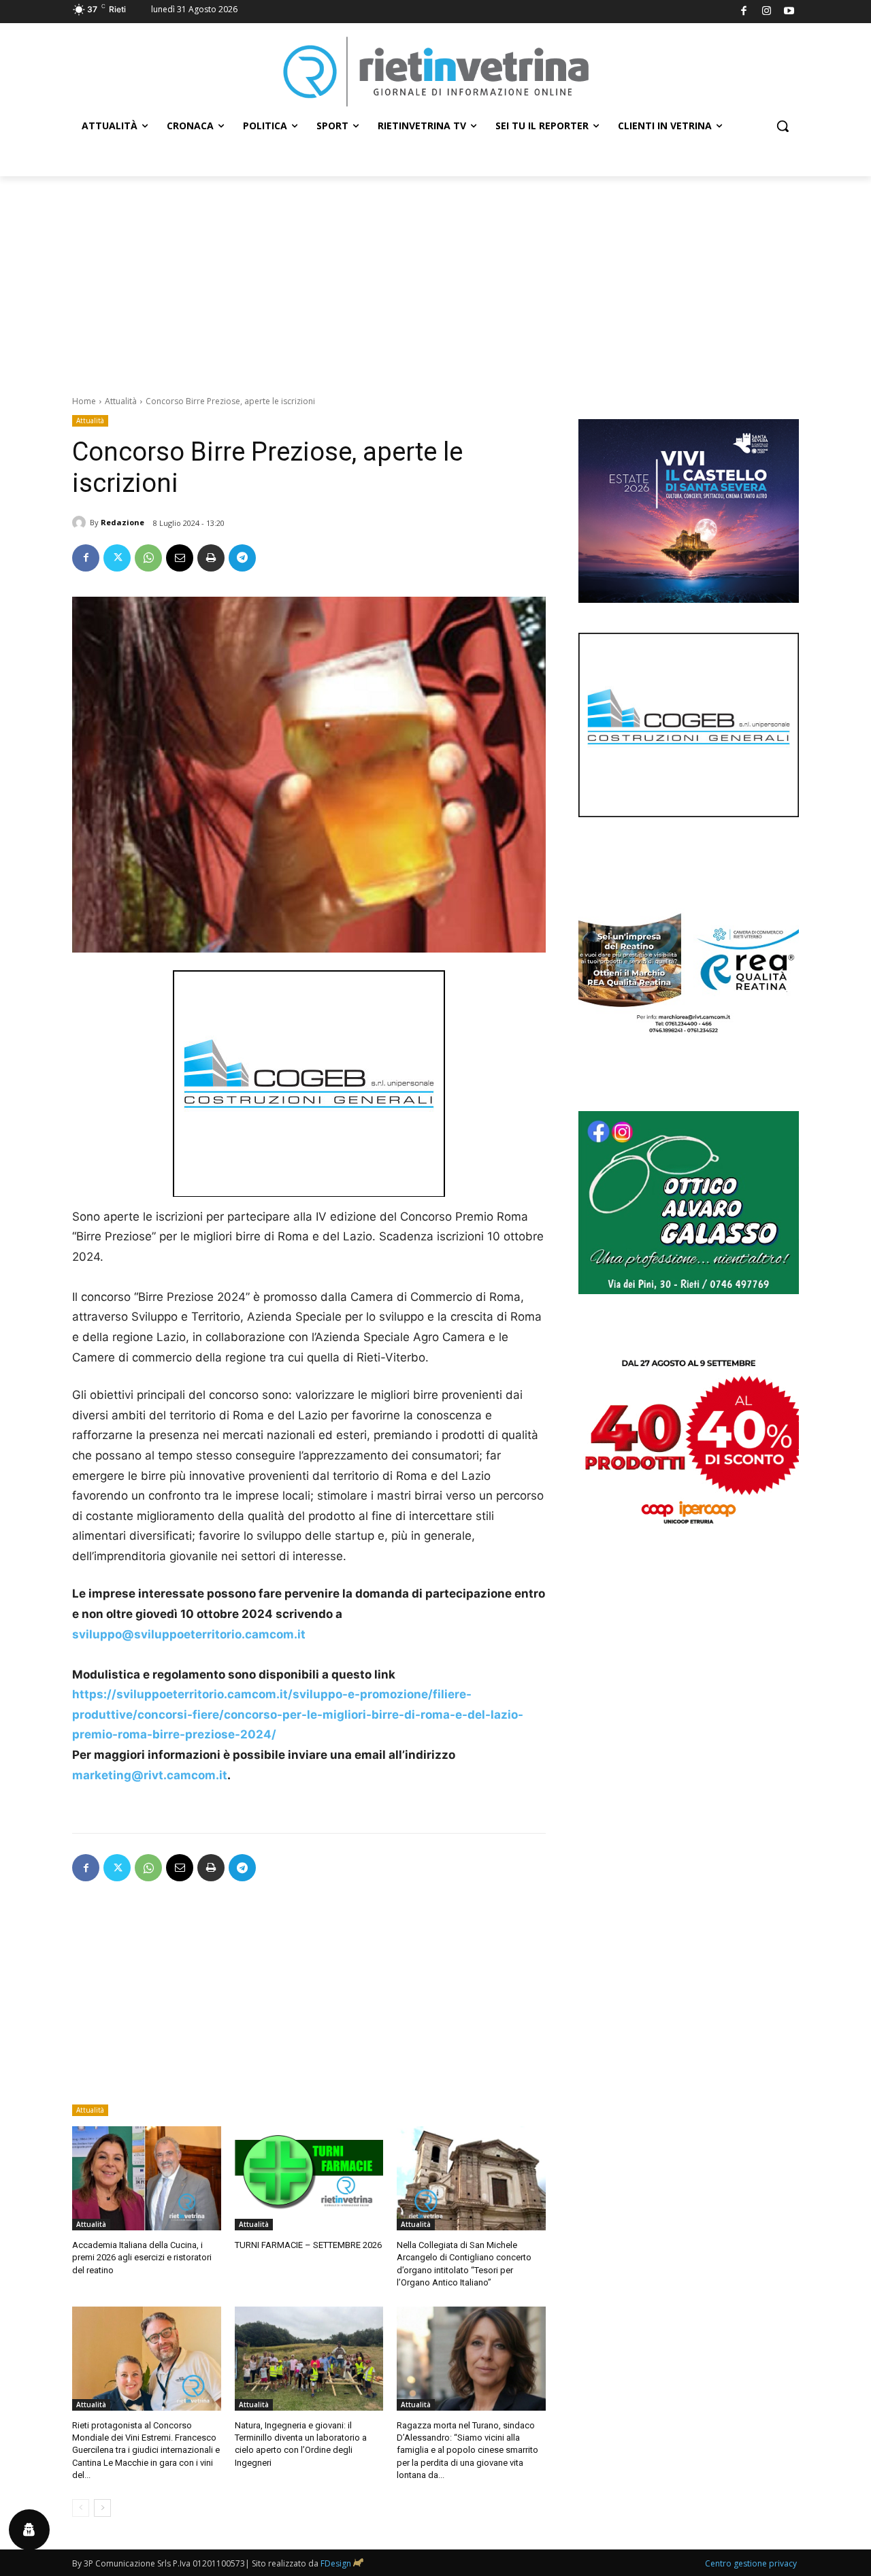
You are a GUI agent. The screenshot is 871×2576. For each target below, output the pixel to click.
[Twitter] (117, 558)
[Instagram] (767, 12)
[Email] (180, 558)
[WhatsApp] (148, 558)
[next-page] (102, 2508)
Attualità (121, 401)
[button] (783, 126)
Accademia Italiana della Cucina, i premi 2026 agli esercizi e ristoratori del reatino (142, 2257)
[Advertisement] (435, 278)
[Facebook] (744, 12)
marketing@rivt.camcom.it (150, 1775)
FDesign (336, 2563)
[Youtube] (790, 12)
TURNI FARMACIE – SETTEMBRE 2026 (308, 2245)
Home (84, 401)
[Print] (211, 558)
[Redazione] (81, 523)
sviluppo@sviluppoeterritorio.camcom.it (189, 1634)
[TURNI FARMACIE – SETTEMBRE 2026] (309, 2178)
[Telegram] (242, 558)
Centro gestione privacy (751, 2563)
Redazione (122, 522)
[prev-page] (81, 2508)
